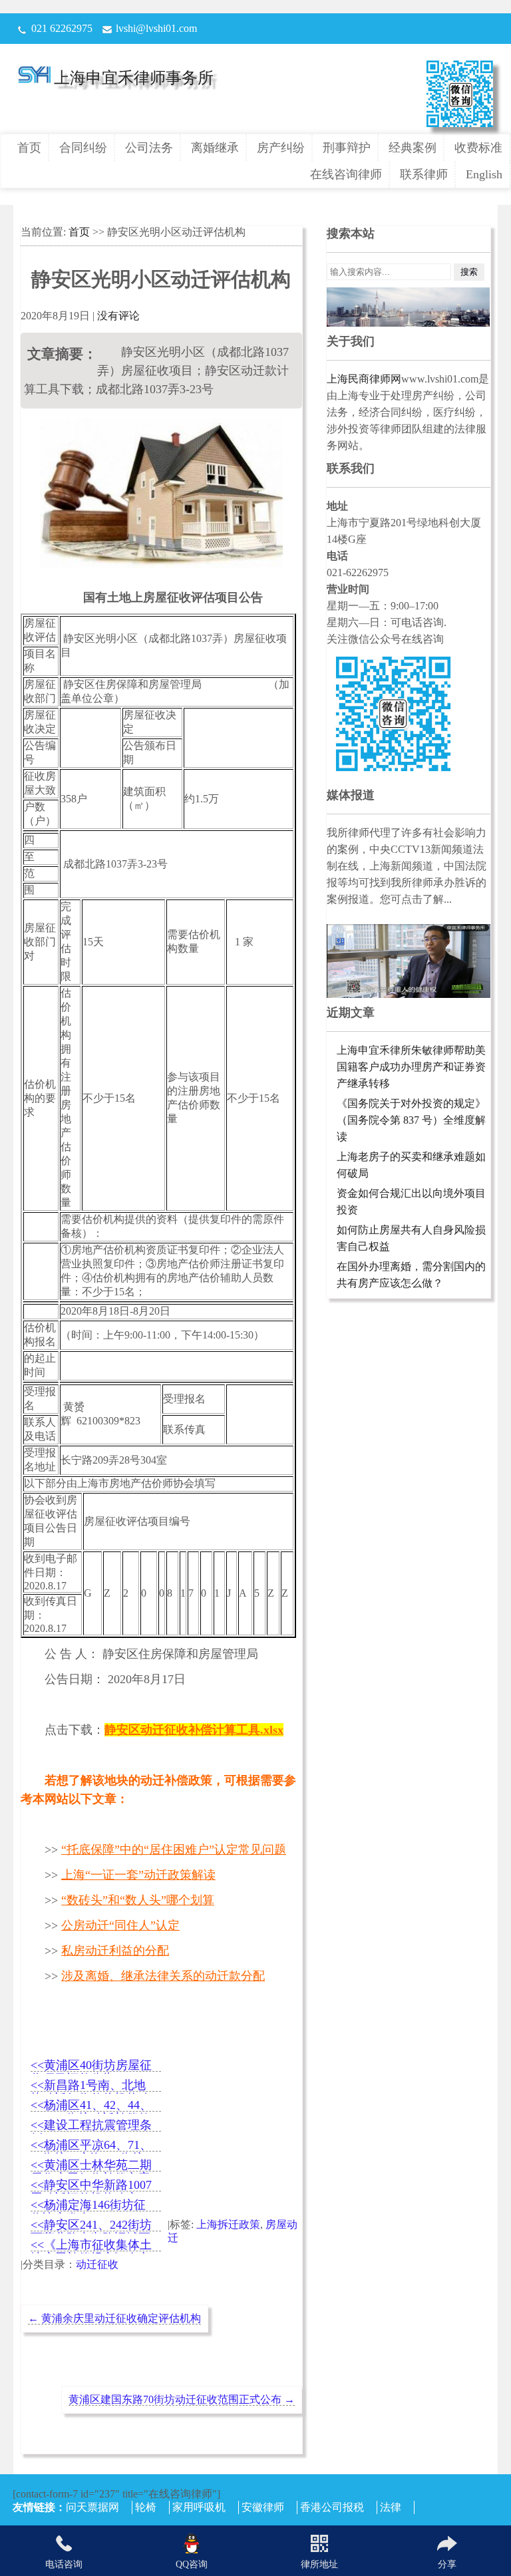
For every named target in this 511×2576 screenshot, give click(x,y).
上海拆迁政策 (228, 2224)
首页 (29, 148)
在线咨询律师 (346, 174)
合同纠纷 (83, 148)
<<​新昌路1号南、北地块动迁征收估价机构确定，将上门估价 (90, 2086)
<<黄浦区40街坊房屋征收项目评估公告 (91, 2066)
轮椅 (146, 2507)
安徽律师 (263, 2507)
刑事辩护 (347, 148)
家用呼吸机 (199, 2507)
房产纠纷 (281, 148)
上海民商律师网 (364, 379)
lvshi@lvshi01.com (156, 28)
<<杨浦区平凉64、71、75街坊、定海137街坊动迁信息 (91, 2146)
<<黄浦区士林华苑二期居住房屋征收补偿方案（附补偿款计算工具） (91, 2166)
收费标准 (478, 148)
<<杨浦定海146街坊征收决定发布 (88, 2206)
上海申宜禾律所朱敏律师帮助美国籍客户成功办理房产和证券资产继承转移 (411, 1067)
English (484, 174)
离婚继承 (215, 148)
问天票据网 (92, 2507)
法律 (391, 2507)
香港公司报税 (332, 2507)
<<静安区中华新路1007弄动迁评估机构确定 (91, 2186)
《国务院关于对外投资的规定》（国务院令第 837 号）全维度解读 (411, 1120)
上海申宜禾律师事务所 (134, 78)
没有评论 (118, 316)
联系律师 (424, 174)
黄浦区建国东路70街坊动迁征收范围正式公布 (182, 2399)
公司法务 (149, 148)
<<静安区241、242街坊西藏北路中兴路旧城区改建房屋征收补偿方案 (91, 2226)
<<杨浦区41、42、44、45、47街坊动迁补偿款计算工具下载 (91, 2106)
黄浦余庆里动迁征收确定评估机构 (114, 2318)
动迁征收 (97, 2264)
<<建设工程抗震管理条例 (91, 2126)
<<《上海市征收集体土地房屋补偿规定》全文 (91, 2246)
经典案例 (413, 148)
